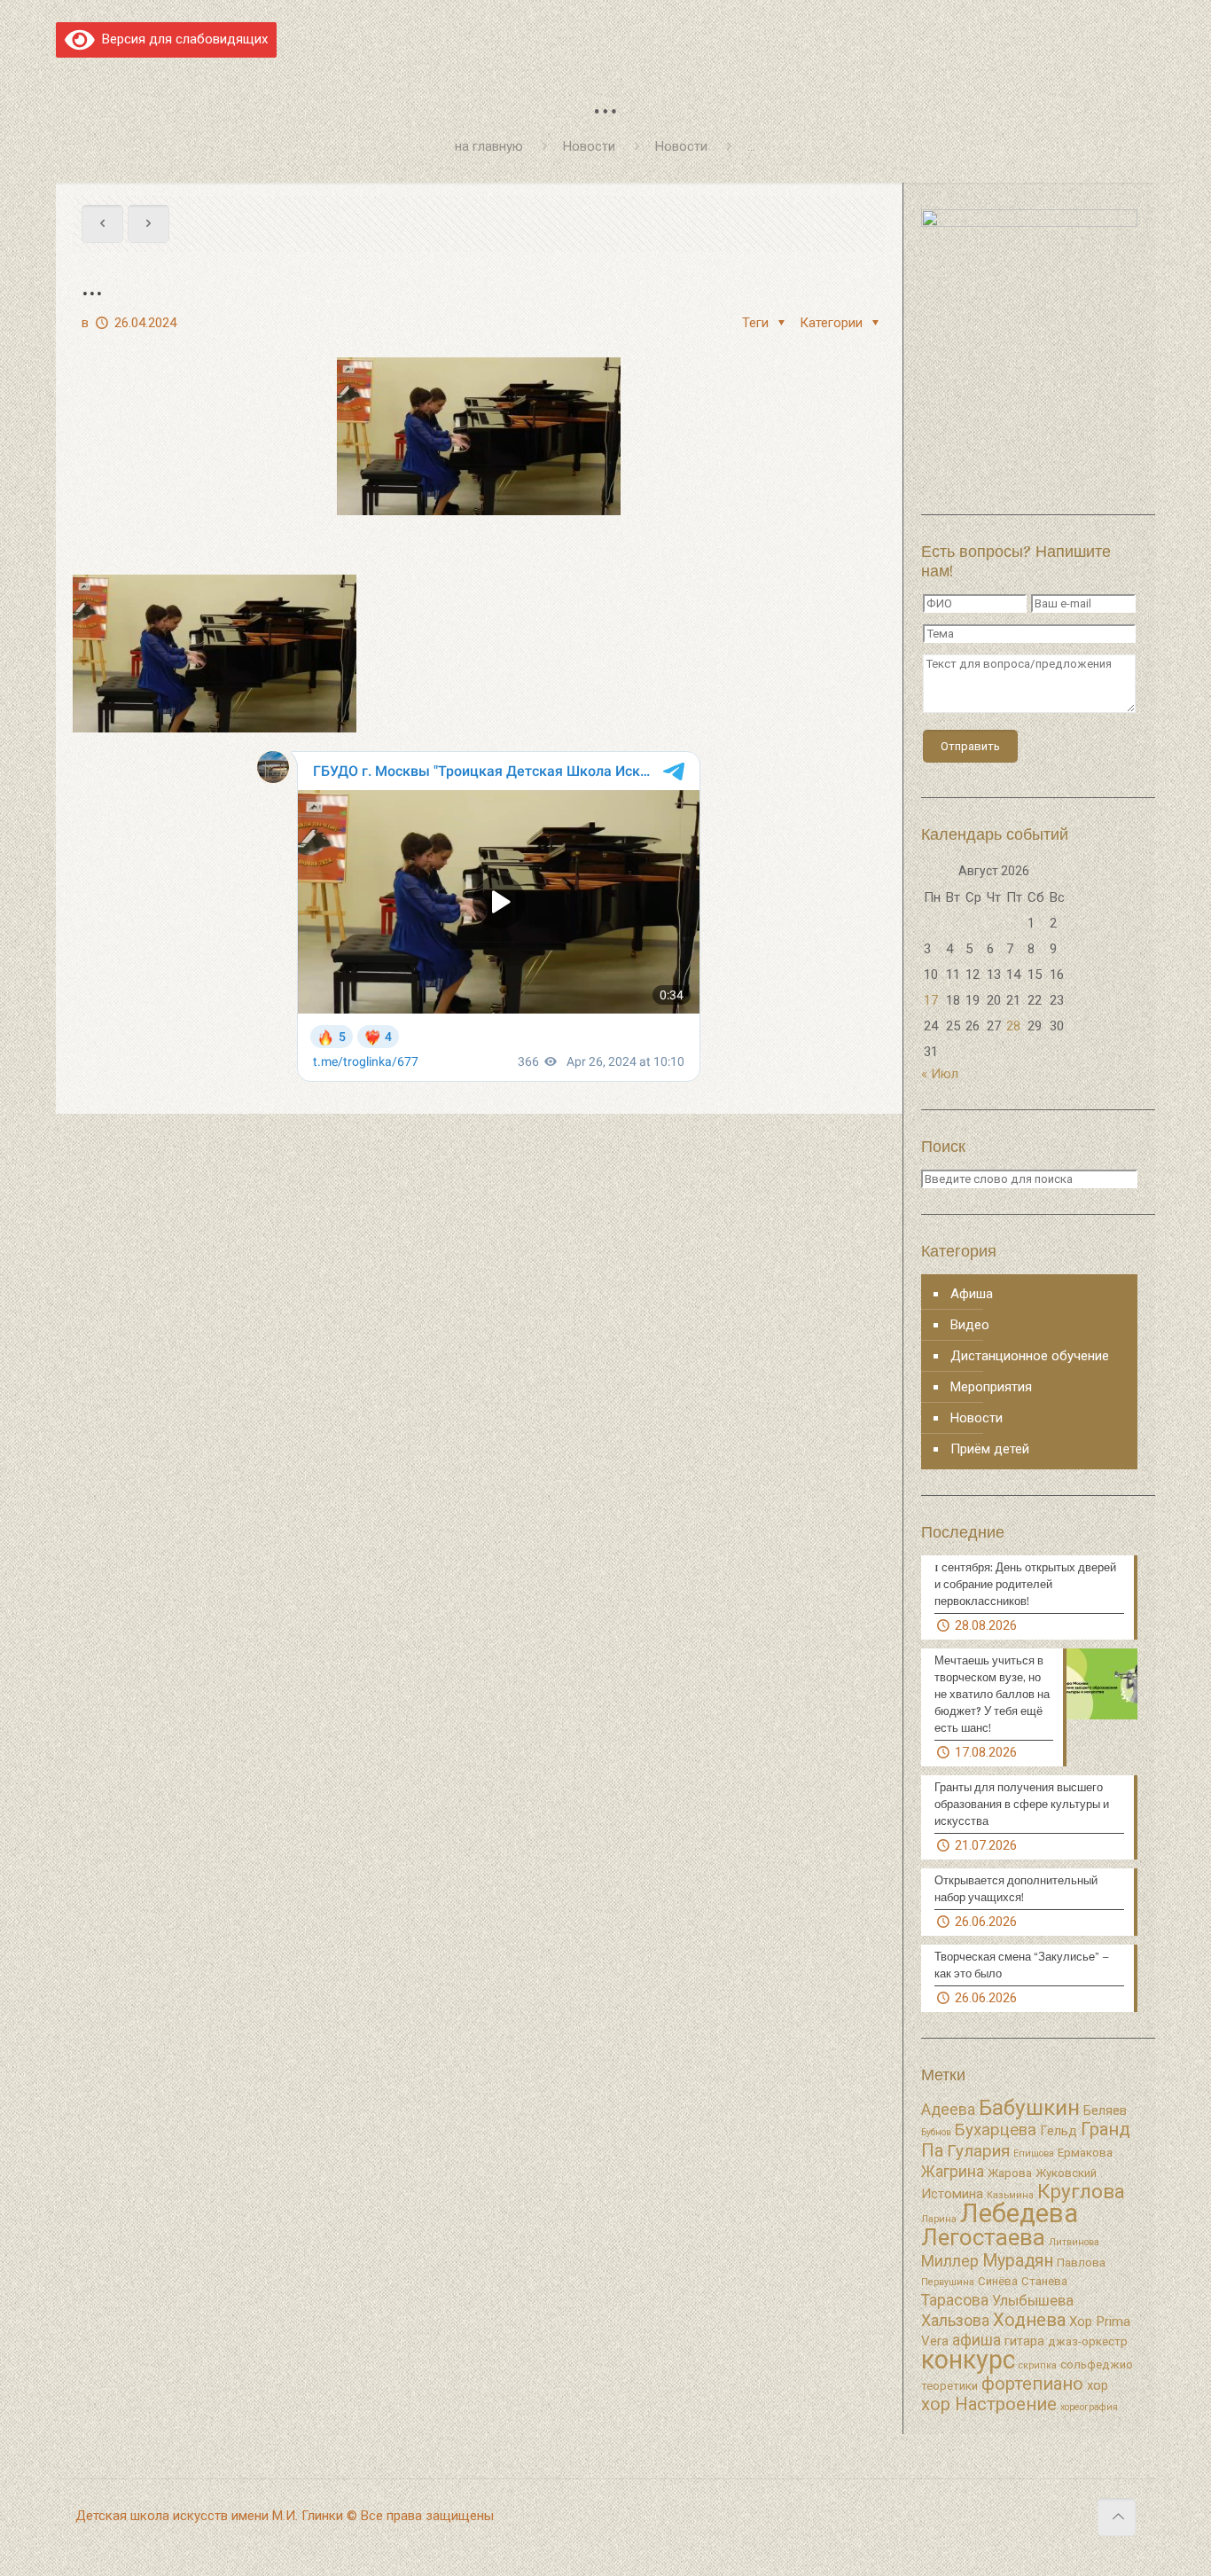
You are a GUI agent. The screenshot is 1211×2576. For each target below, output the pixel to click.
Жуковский (1066, 2173)
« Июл (940, 1074)
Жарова (1010, 2173)
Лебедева (1019, 2213)
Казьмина (1010, 2195)
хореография (1089, 2407)
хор (1098, 2385)
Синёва (998, 2281)
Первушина (948, 2282)
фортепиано (1032, 2384)
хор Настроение (989, 2404)
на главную (489, 146)
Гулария (978, 2151)
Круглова (1081, 2192)
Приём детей (990, 1449)
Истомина (952, 2194)
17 (931, 1000)
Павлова (1081, 2263)
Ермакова (1085, 2153)
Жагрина (953, 2172)
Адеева (948, 2110)
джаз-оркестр (1088, 2341)
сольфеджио (1097, 2365)
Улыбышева (1033, 2301)
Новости (589, 146)
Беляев (1105, 2110)
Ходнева (1029, 2320)
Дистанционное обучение (1030, 1356)
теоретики (949, 2386)
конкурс (968, 2360)
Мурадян (1018, 2261)
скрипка (1038, 2365)
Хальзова (955, 2321)
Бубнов (936, 2132)
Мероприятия (991, 1387)
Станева (1044, 2281)
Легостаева (983, 2237)
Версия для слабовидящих (181, 39)
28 (1013, 1026)
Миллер (950, 2261)
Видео (970, 1325)
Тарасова (955, 2300)
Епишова (1034, 2153)
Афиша (972, 1294)
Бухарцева (996, 2130)
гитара (1024, 2341)
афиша (977, 2340)
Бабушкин (1029, 2107)
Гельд (1059, 2131)
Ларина (939, 2219)
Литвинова (1074, 2242)
